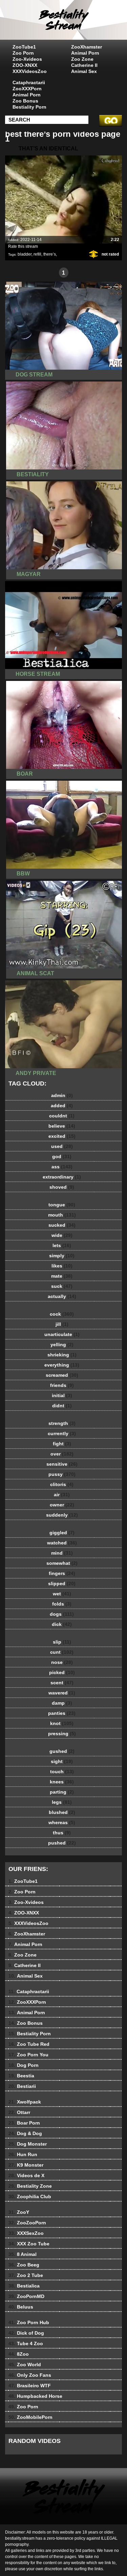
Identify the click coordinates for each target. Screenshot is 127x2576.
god (62, 1156)
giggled (62, 1533)
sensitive (62, 1464)
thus (62, 1833)
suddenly (62, 1515)
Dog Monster (28, 2144)
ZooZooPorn (27, 2223)
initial (62, 1395)
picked (62, 1672)
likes (62, 1266)
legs (62, 1802)
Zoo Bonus (25, 101)
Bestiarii (22, 2086)
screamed (62, 1375)
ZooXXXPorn (27, 89)
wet (62, 1594)
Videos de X (26, 2175)
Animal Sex (84, 71)
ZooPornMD (26, 2296)
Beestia (21, 2076)
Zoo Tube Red (29, 2044)
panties (62, 1713)
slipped (62, 1583)
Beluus (21, 2307)
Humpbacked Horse (35, 2396)
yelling (62, 1345)
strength (62, 1423)
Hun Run (23, 2154)
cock (62, 1314)
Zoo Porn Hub (29, 2322)
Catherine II (84, 65)
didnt (62, 1406)
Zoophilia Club (30, 2197)
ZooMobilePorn (30, 2417)
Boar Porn (24, 2123)
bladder (25, 254)
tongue (62, 1205)
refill (37, 254)
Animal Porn (85, 53)
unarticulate (62, 1334)
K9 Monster (26, 2165)
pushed (62, 1843)
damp (62, 1703)
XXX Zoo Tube (29, 2244)
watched (62, 1543)
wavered (62, 1693)
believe (62, 1126)
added (62, 1106)
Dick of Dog (26, 2333)
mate (62, 1276)
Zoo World (25, 2365)
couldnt (62, 1116)
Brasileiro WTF (30, 2386)
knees (62, 1782)
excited (62, 1136)
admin (62, 1095)
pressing (62, 1734)
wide (62, 1235)
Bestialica (24, 2286)
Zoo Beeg (24, 2265)
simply (62, 1256)
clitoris (62, 1484)
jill (62, 1324)
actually (62, 1296)
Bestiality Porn (29, 107)
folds (62, 1604)
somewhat (62, 1563)
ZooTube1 (24, 47)
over (62, 1454)
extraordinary (62, 1177)
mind (62, 1553)
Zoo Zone (82, 59)
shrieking (62, 1355)
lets (62, 1245)
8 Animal (23, 2254)
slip (62, 1642)
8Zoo (19, 2354)
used (62, 1146)
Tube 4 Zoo (26, 2343)
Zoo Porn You (28, 2055)
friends (62, 1385)
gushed (62, 1751)
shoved (62, 1187)
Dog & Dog (25, 2133)
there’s (50, 254)
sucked (62, 1225)
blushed (62, 1812)
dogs (62, 1614)
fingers (62, 1573)
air (62, 1495)
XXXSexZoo (26, 2233)
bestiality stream (81, 26)
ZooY (19, 2212)
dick (62, 1624)
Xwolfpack (25, 2102)
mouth (62, 1215)
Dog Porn (24, 2065)
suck (62, 1286)
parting (62, 1792)
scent (62, 1683)
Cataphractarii (29, 82)
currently (62, 1433)
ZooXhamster (87, 47)
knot (62, 1723)
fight (62, 1444)
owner (62, 1505)
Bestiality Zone (30, 2186)
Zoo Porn (23, 53)
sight (62, 1761)
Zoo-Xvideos (27, 59)
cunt (62, 1652)
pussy (62, 1474)
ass (62, 1167)
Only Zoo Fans (30, 2375)
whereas (62, 1822)
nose (62, 1662)
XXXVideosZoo (30, 71)
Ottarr (19, 2112)
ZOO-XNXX (25, 65)
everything (62, 1365)
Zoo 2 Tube (26, 2275)
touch (62, 1772)
